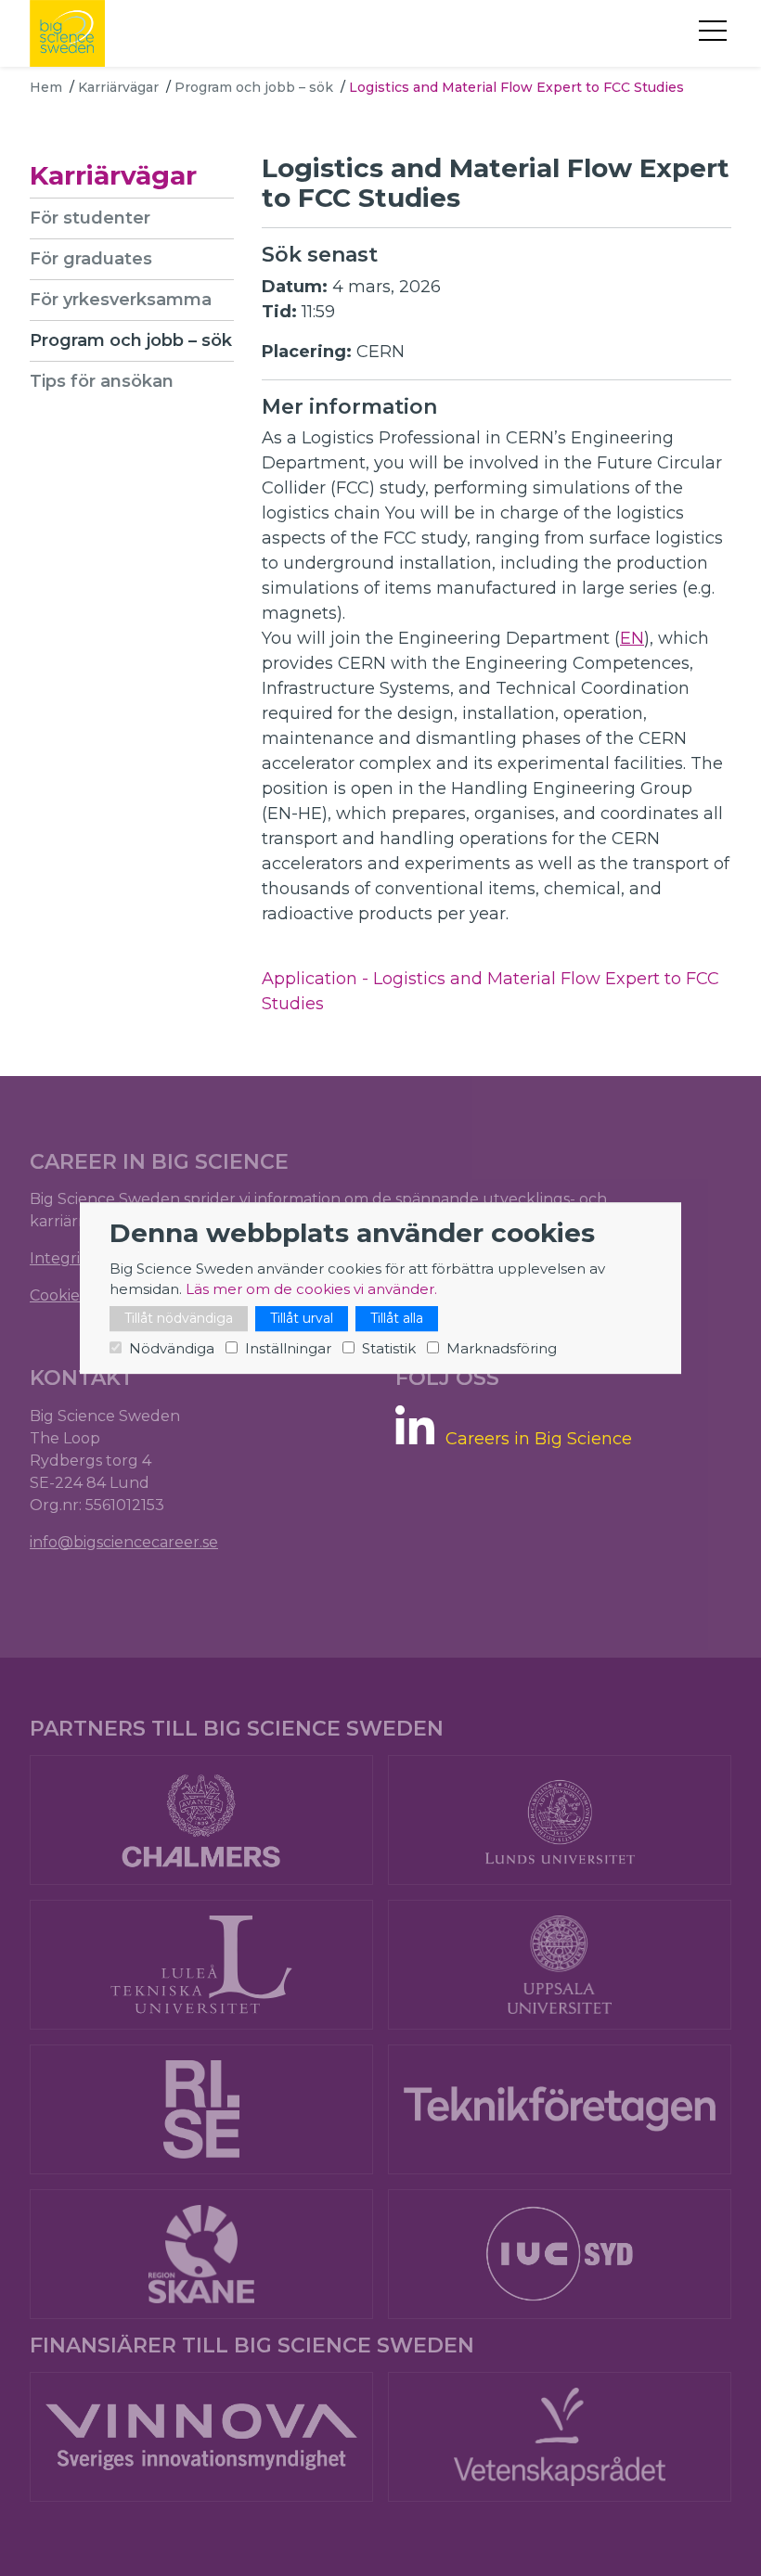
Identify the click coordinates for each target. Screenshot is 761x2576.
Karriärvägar (118, 87)
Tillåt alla (397, 1318)
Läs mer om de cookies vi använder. (311, 1289)
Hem (46, 87)
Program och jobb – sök (254, 87)
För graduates (91, 259)
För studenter (90, 218)
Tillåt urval (302, 1318)
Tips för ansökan (102, 381)
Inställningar (288, 1348)
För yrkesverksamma (121, 300)
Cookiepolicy (77, 1295)
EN (632, 638)
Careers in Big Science (539, 1439)
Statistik (389, 1348)
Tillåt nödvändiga (179, 1318)
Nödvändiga (172, 1348)
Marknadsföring (502, 1348)
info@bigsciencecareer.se (124, 1542)
